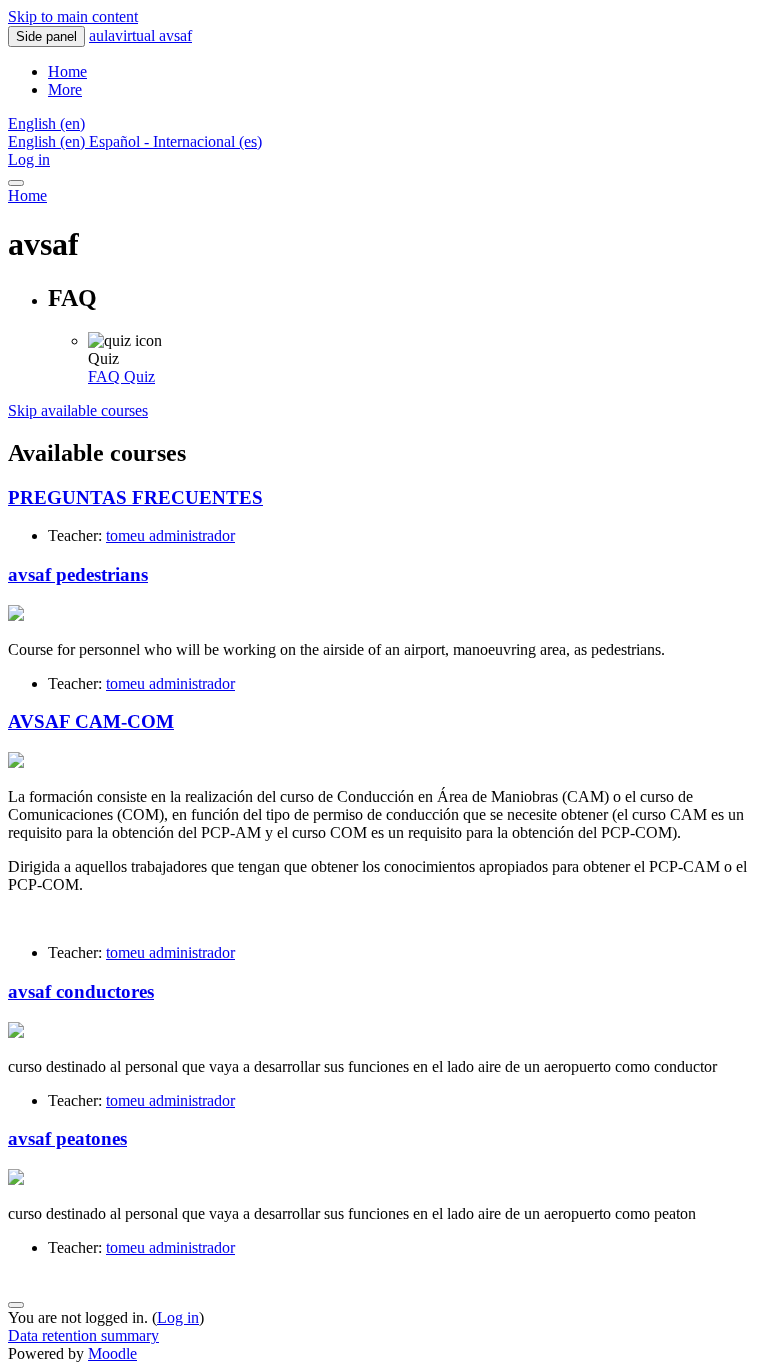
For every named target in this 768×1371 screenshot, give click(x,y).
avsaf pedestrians (78, 574)
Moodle (112, 1353)
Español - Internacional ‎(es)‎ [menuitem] (175, 141)
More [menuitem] (65, 89)
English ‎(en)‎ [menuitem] (48, 141)
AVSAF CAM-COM (91, 721)
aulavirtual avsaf (140, 35)
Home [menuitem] (67, 71)
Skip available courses (78, 410)
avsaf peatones (67, 1138)
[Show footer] (16, 1305)
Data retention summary (83, 1335)
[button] (46, 123)
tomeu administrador (170, 535)
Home (27, 195)
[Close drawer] (16, 183)
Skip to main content (73, 16)
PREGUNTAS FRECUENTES (135, 497)
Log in (29, 159)
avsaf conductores (81, 991)
